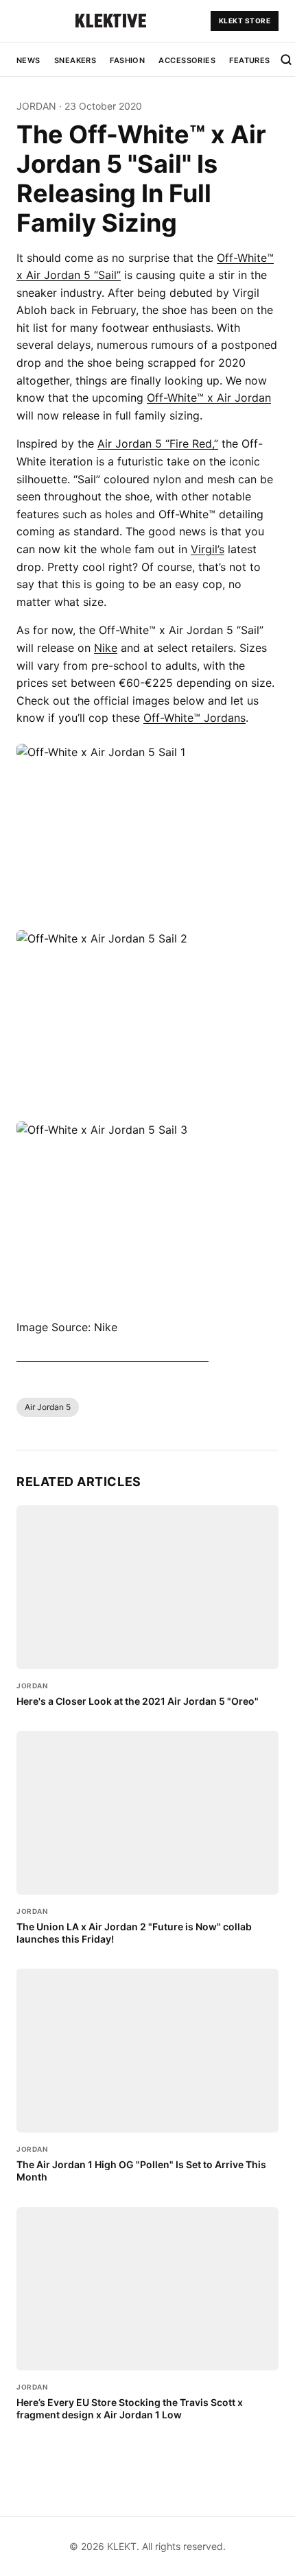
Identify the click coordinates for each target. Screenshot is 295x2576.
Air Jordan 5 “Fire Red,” (158, 443)
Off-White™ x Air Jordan (209, 398)
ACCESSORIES (187, 60)
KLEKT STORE (245, 21)
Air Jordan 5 (48, 1407)
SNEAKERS (75, 60)
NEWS (28, 60)
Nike (106, 648)
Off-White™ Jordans (194, 718)
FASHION (127, 60)
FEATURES (250, 60)
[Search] (286, 60)
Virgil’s (208, 549)
